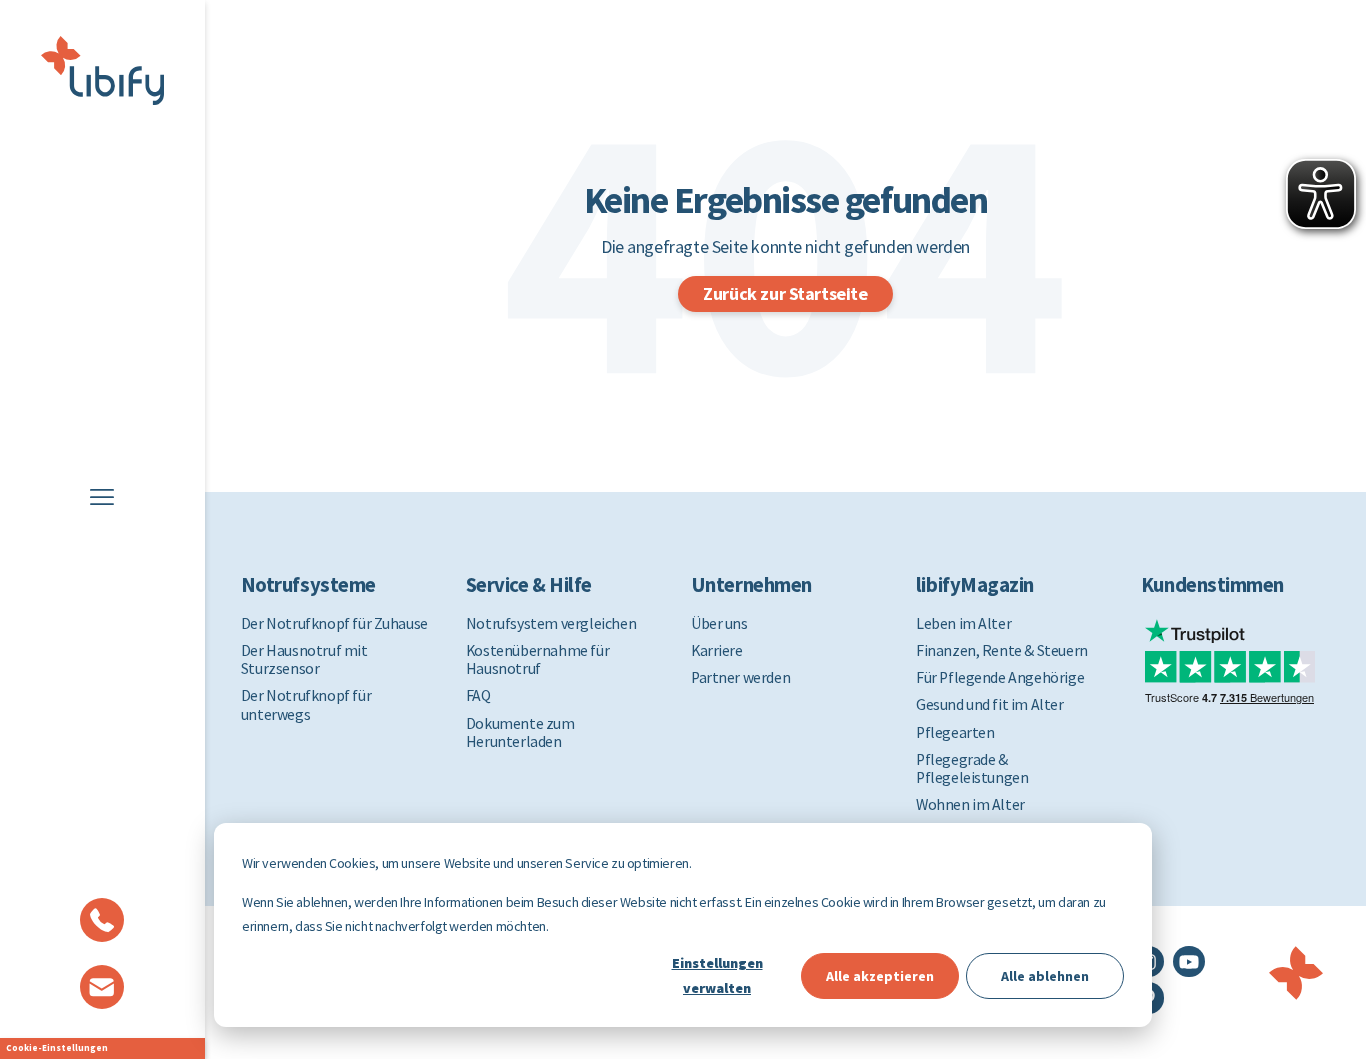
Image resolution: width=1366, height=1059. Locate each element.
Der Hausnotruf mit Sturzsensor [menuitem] (304, 660)
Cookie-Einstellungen (57, 1047)
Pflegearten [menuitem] (955, 733)
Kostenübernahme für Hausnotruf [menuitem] (537, 660)
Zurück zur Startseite (785, 293)
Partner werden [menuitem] (740, 678)
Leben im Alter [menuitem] (963, 624)
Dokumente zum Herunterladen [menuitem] (520, 733)
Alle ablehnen (1045, 976)
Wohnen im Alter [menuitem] (970, 805)
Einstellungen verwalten (717, 975)
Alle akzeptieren (880, 976)
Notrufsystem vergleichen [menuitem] (551, 624)
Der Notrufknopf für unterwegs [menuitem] (306, 705)
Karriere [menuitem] (717, 651)
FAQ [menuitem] (478, 696)
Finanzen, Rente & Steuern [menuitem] (1002, 651)
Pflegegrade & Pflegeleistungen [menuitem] (972, 769)
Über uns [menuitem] (719, 624)
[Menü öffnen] (102, 497)
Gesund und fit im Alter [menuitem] (990, 705)
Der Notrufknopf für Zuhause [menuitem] (334, 624)
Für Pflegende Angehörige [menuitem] (1000, 678)
